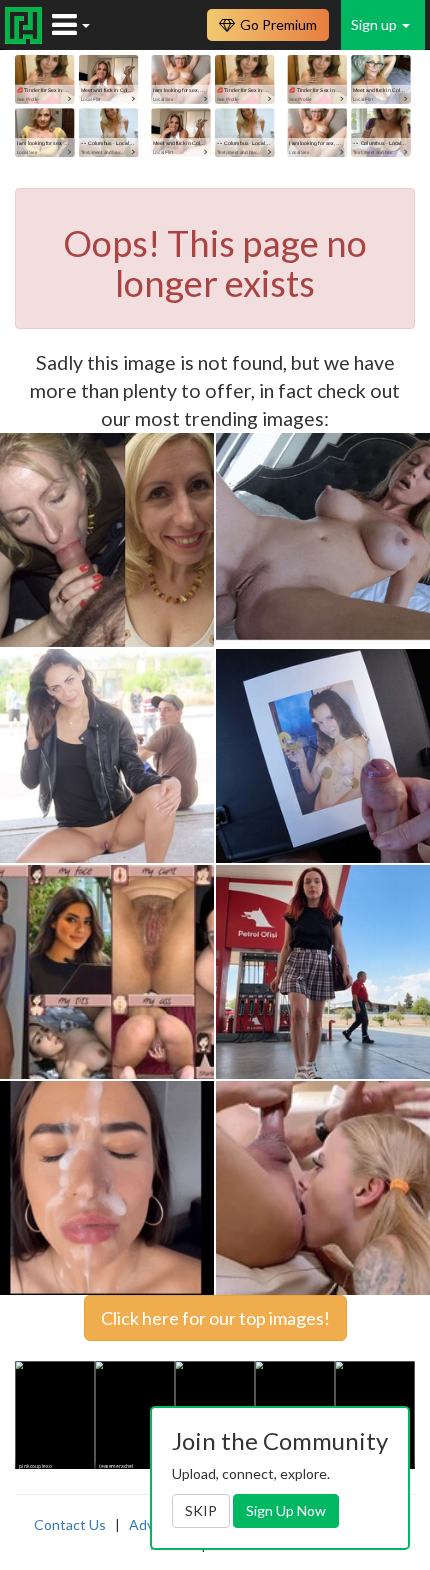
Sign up (375, 24)
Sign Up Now (286, 1510)
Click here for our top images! (215, 1318)
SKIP (201, 1510)
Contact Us (70, 1524)
